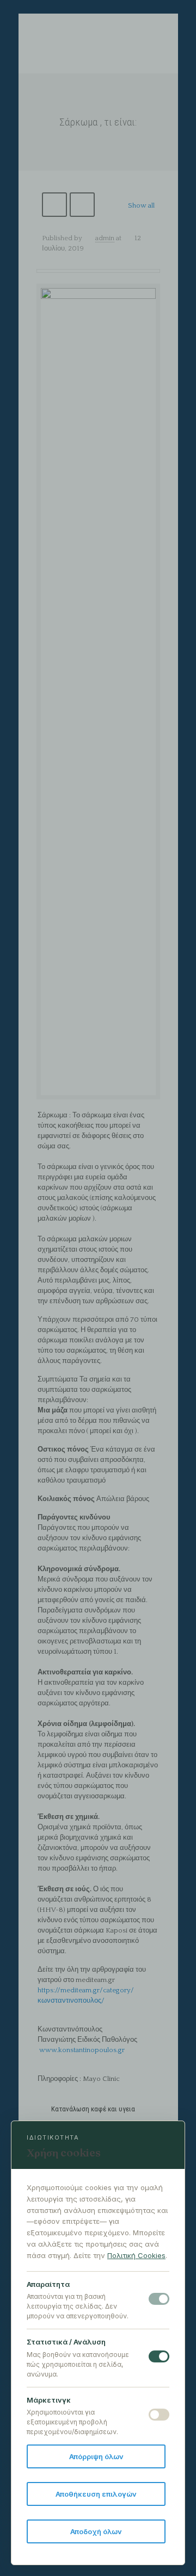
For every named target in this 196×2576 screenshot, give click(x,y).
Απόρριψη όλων (96, 2456)
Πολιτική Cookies (136, 2255)
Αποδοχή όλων (96, 2531)
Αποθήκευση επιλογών (96, 2494)
